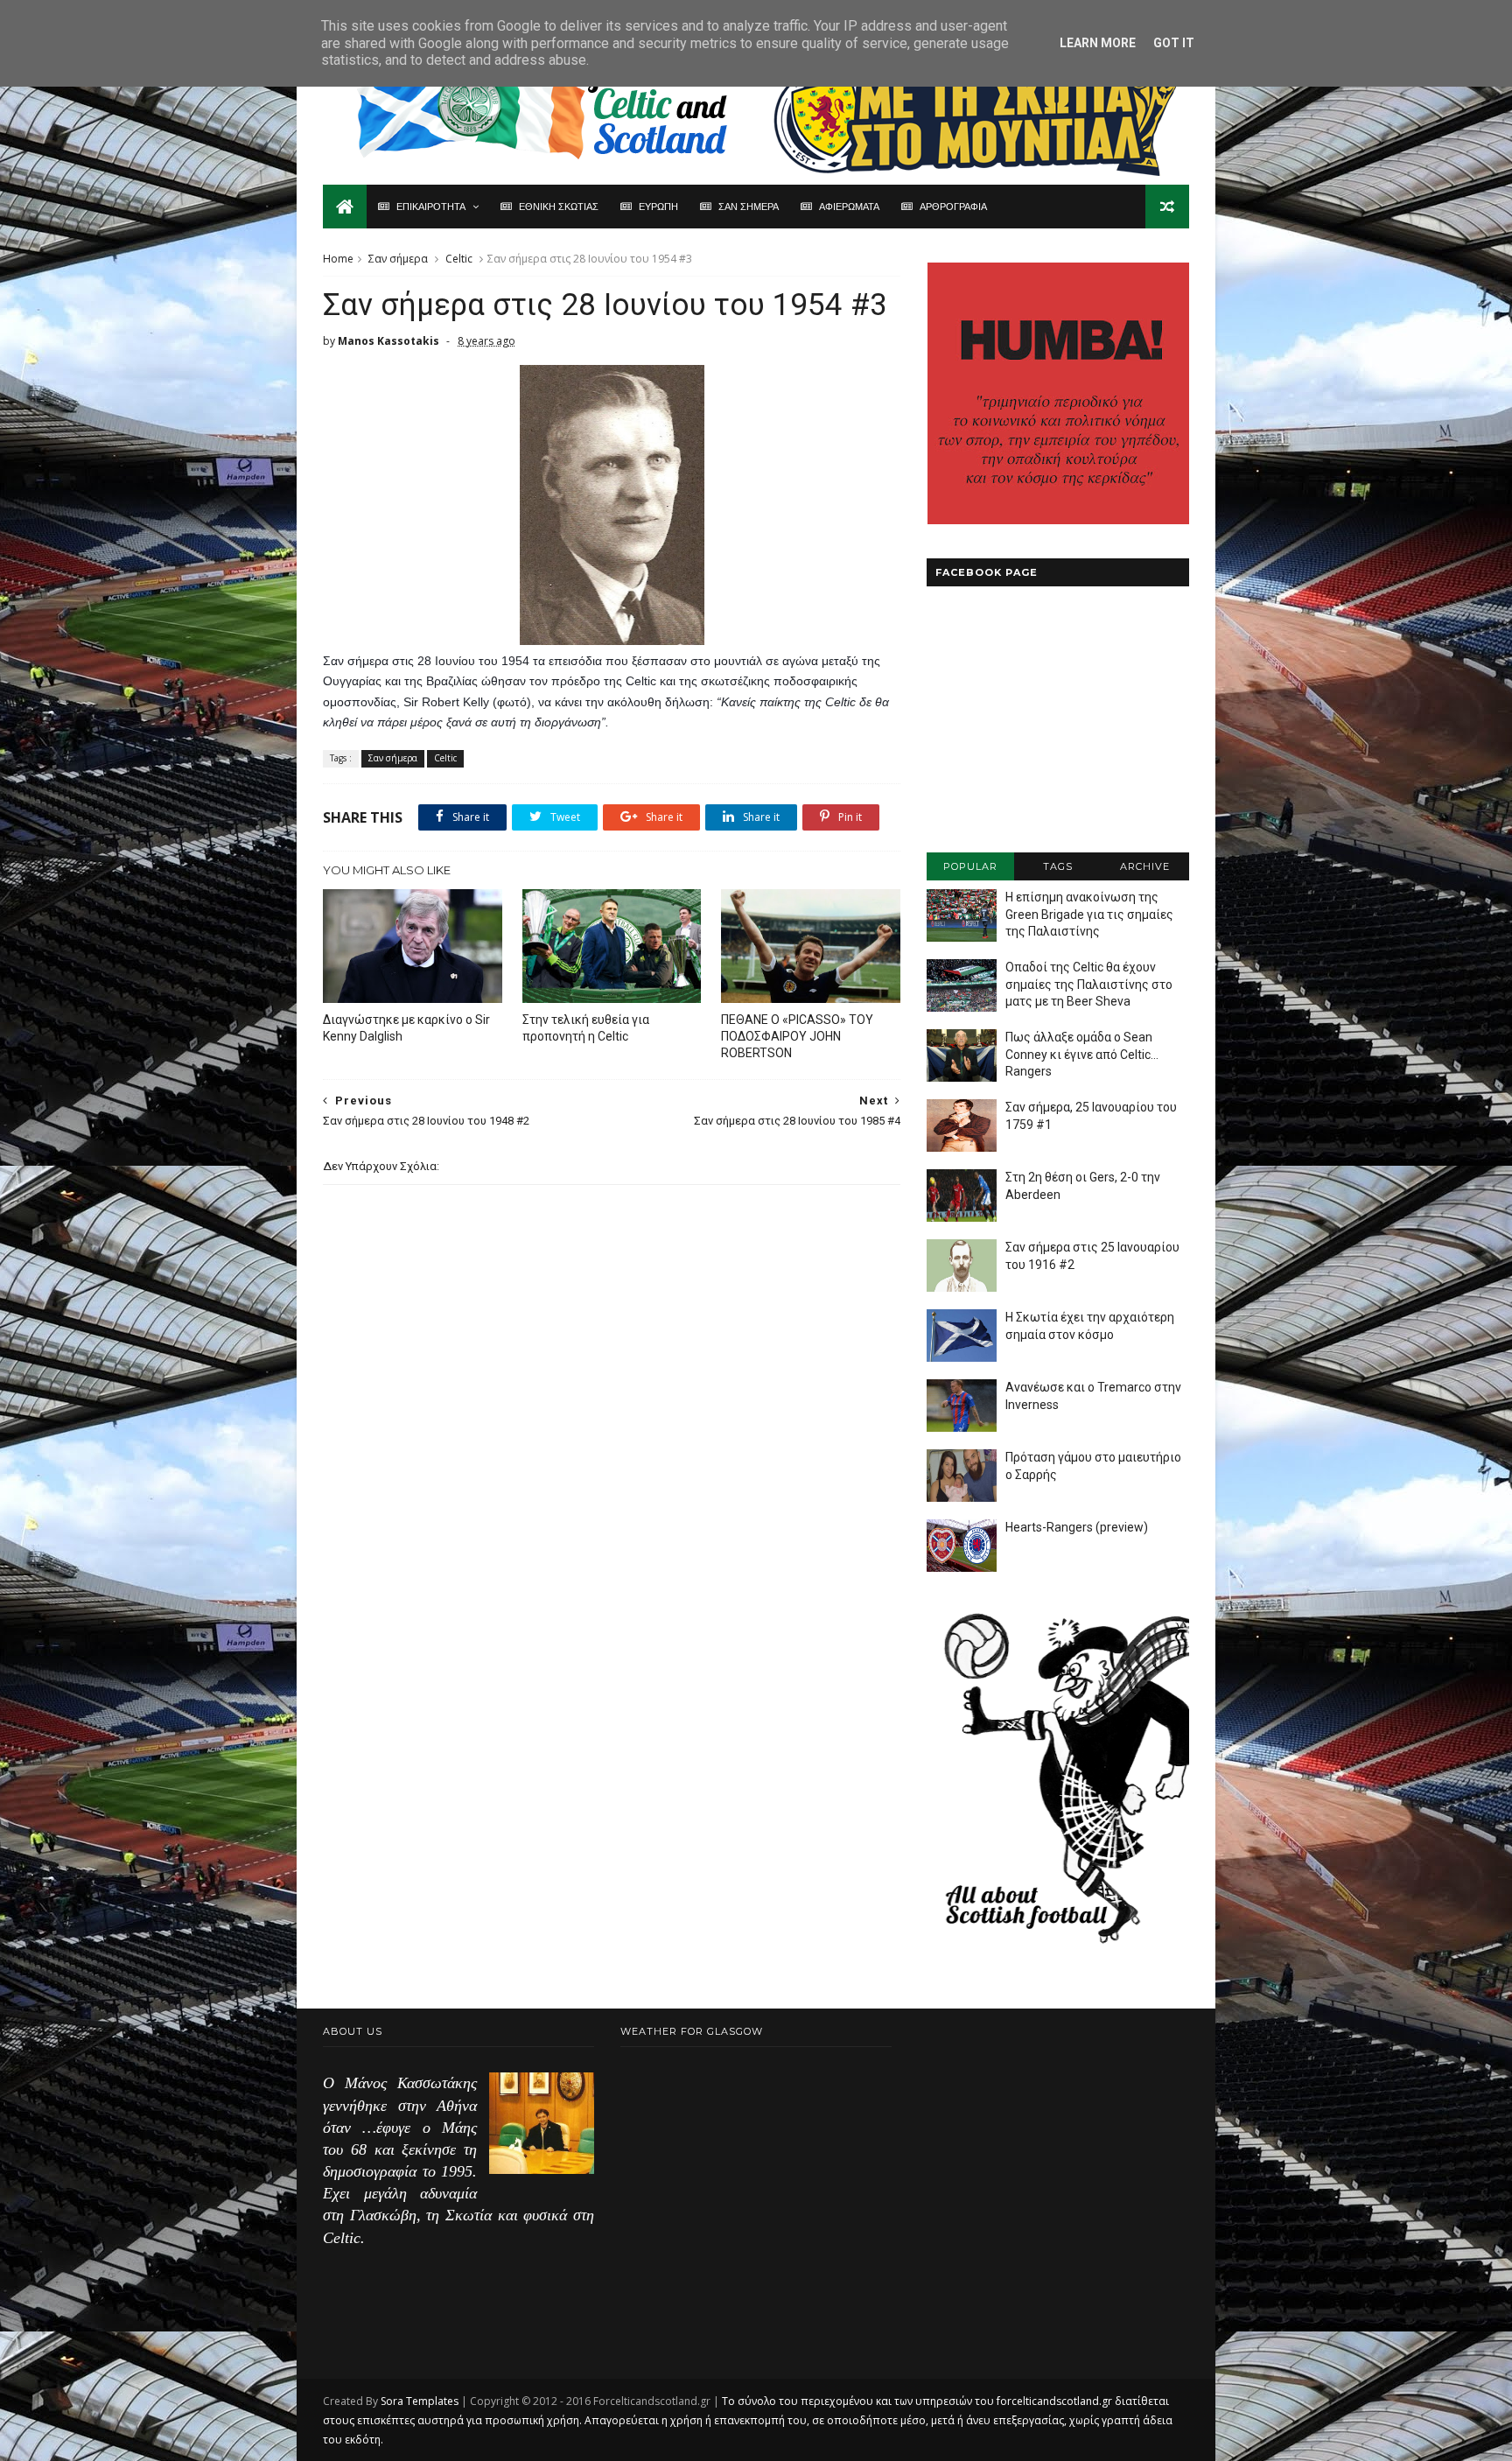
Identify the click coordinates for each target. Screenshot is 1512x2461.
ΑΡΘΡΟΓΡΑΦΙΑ (953, 207)
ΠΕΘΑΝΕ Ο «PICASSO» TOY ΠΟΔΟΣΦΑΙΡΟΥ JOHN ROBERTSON (797, 1036)
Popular (970, 866)
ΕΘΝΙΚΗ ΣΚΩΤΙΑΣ (559, 207)
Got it (1174, 43)
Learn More (1098, 43)
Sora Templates (420, 2401)
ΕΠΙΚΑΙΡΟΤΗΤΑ (431, 207)
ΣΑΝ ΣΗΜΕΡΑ (749, 207)
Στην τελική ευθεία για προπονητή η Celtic (586, 1028)
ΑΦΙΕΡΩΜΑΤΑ (849, 207)
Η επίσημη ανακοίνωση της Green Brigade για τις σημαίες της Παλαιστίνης (1089, 914)
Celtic (459, 259)
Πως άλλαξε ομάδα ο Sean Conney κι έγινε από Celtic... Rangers (1082, 1054)
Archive (1145, 866)
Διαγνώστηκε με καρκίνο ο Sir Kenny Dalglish (406, 1028)
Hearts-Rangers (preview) (1077, 1527)
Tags (1058, 866)
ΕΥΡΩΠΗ (658, 207)
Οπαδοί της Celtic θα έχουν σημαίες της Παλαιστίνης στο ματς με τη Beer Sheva (1089, 984)
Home (338, 259)
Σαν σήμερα (398, 259)
